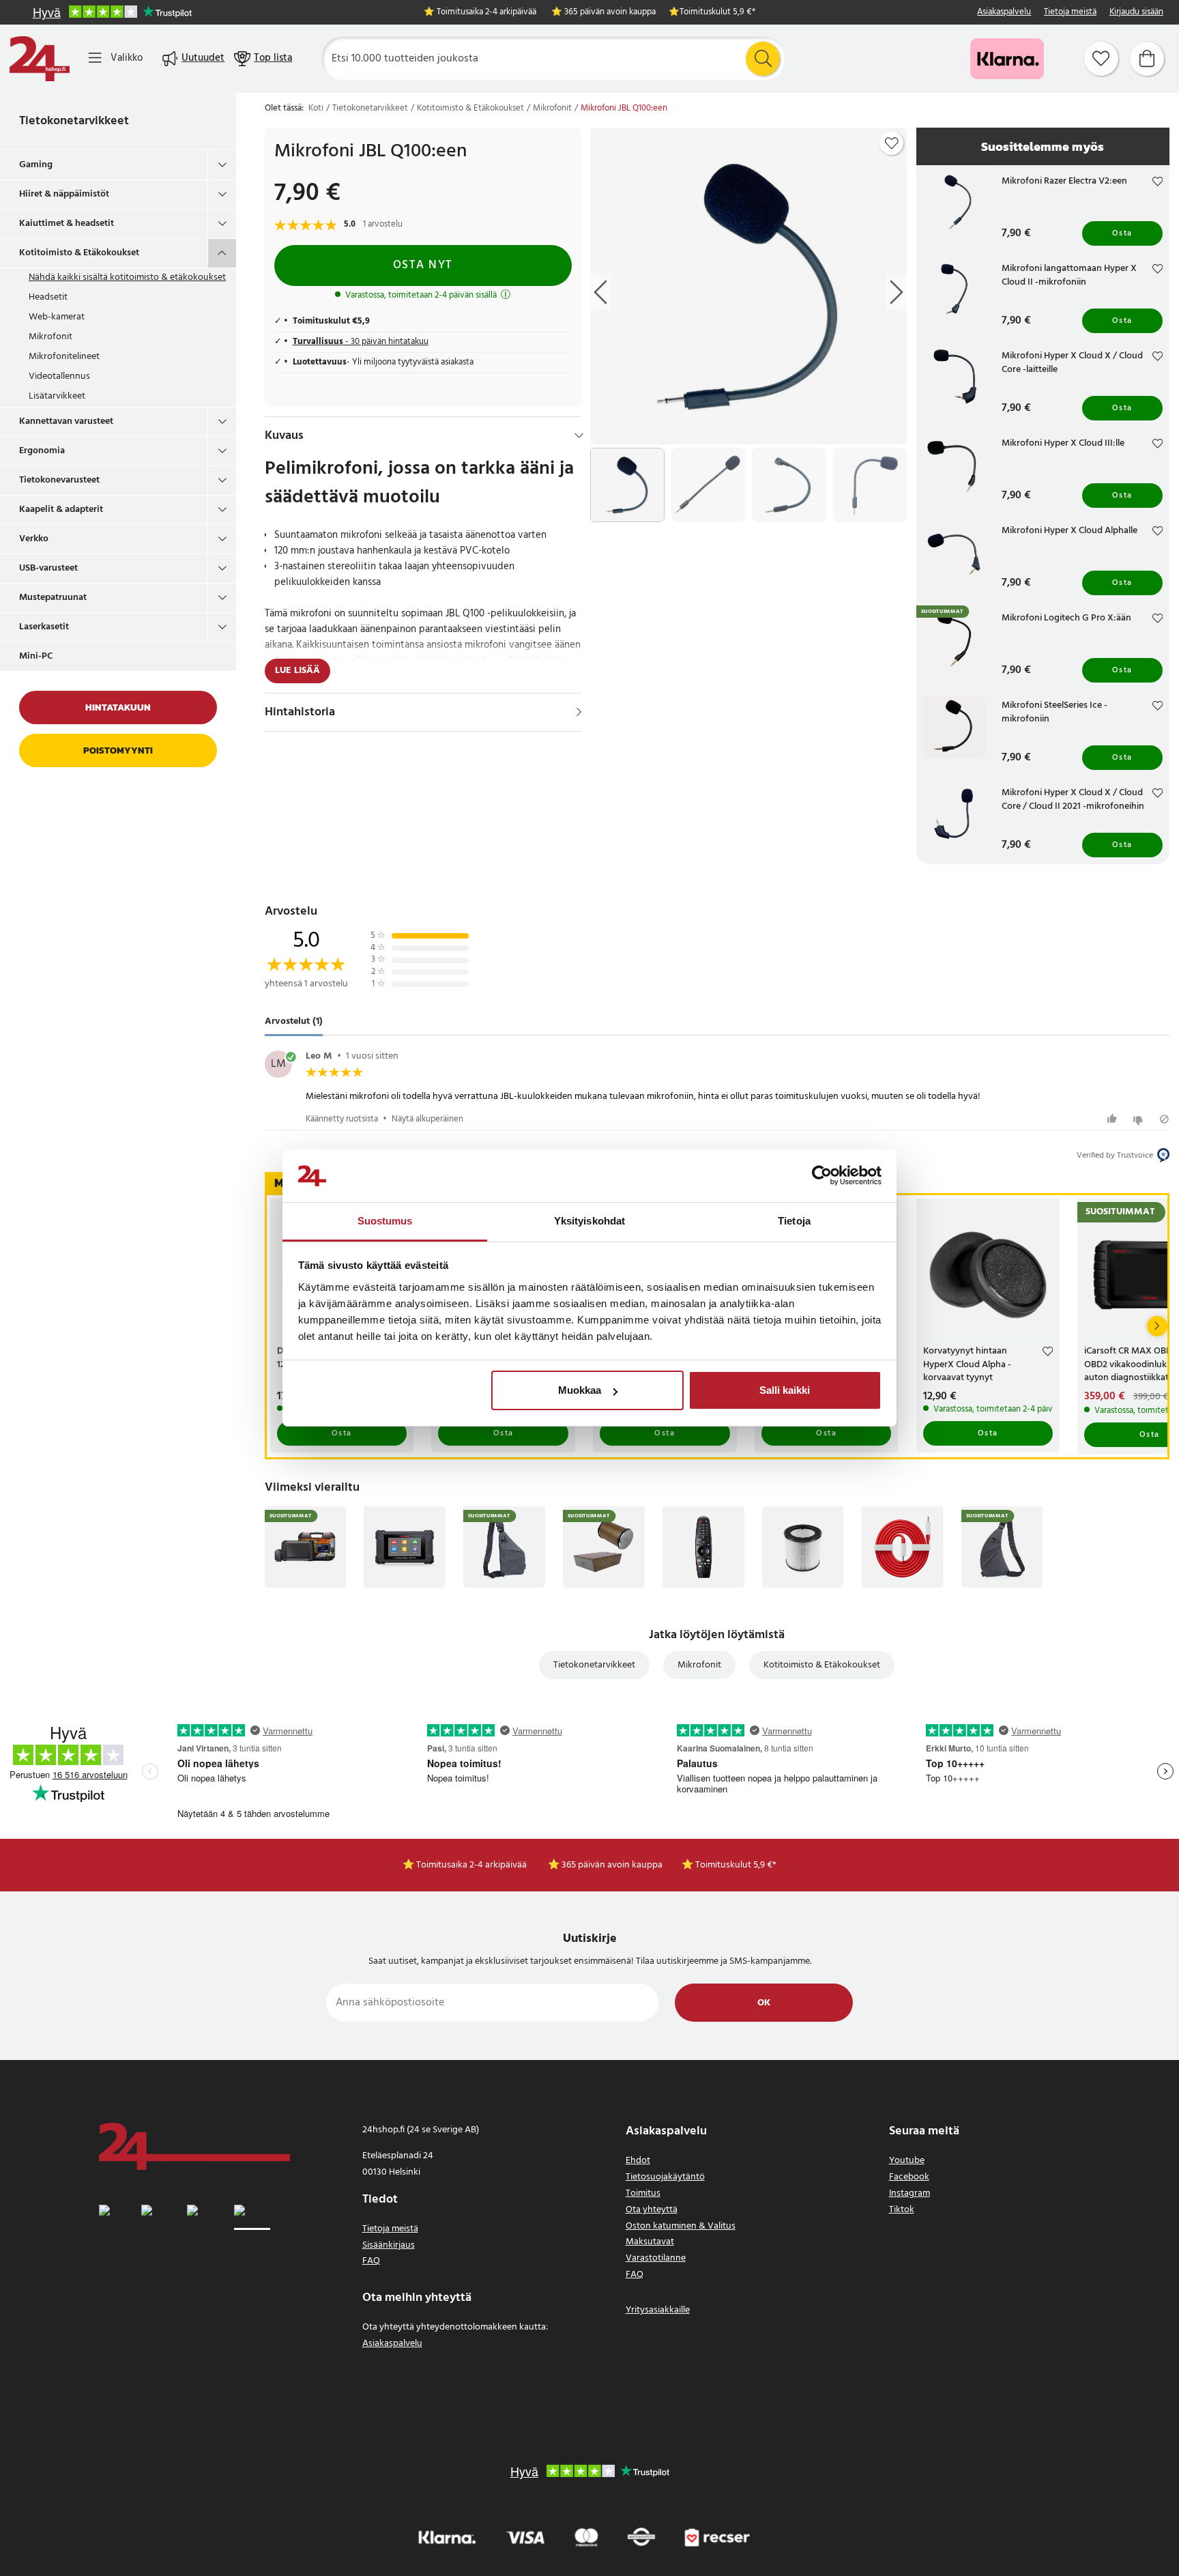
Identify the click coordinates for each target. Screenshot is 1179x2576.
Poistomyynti (118, 750)
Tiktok (902, 2210)
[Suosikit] (1101, 59)
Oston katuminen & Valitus (681, 2226)
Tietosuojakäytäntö (665, 2177)
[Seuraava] (1157, 1326)
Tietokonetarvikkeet (74, 121)
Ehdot (638, 2161)
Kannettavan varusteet (66, 421)
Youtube (907, 2161)
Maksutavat (650, 2242)
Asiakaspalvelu (1004, 13)
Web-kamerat (57, 317)
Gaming (36, 165)
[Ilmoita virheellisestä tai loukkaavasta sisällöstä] (1164, 1119)
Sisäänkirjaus (389, 2245)
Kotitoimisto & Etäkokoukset (79, 253)
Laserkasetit (44, 627)
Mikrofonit (50, 337)
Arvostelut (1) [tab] (294, 1022)
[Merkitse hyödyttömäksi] (1140, 1119)
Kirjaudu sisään (1136, 13)
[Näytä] (579, 712)
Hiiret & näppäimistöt (64, 194)
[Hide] (579, 435)
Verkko (34, 539)
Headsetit (48, 297)
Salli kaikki (785, 1390)
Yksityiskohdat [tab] (589, 1221)
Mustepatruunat (53, 598)
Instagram (909, 2193)
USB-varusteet (48, 568)
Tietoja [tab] (794, 1221)
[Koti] (40, 59)
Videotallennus (59, 376)
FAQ (371, 2261)
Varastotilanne (656, 2258)
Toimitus (643, 2193)
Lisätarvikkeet (57, 396)
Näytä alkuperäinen (427, 1119)
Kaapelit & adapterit (61, 510)
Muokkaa (580, 1390)
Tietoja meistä (1070, 13)
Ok (764, 2003)
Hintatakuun (118, 707)
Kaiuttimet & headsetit (67, 224)
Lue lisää (297, 671)
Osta (1122, 233)
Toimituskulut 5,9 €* (717, 13)
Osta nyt (423, 265)
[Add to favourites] (892, 143)
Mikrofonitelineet (64, 357)
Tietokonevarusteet (59, 480)
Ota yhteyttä (652, 2210)
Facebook (909, 2177)
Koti (316, 109)
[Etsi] (763, 59)
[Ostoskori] (1147, 59)
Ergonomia (42, 451)
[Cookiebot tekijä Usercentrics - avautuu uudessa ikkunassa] (822, 1176)
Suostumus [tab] (385, 1221)
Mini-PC (36, 656)
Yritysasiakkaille (658, 2310)
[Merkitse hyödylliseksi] (1114, 1119)
